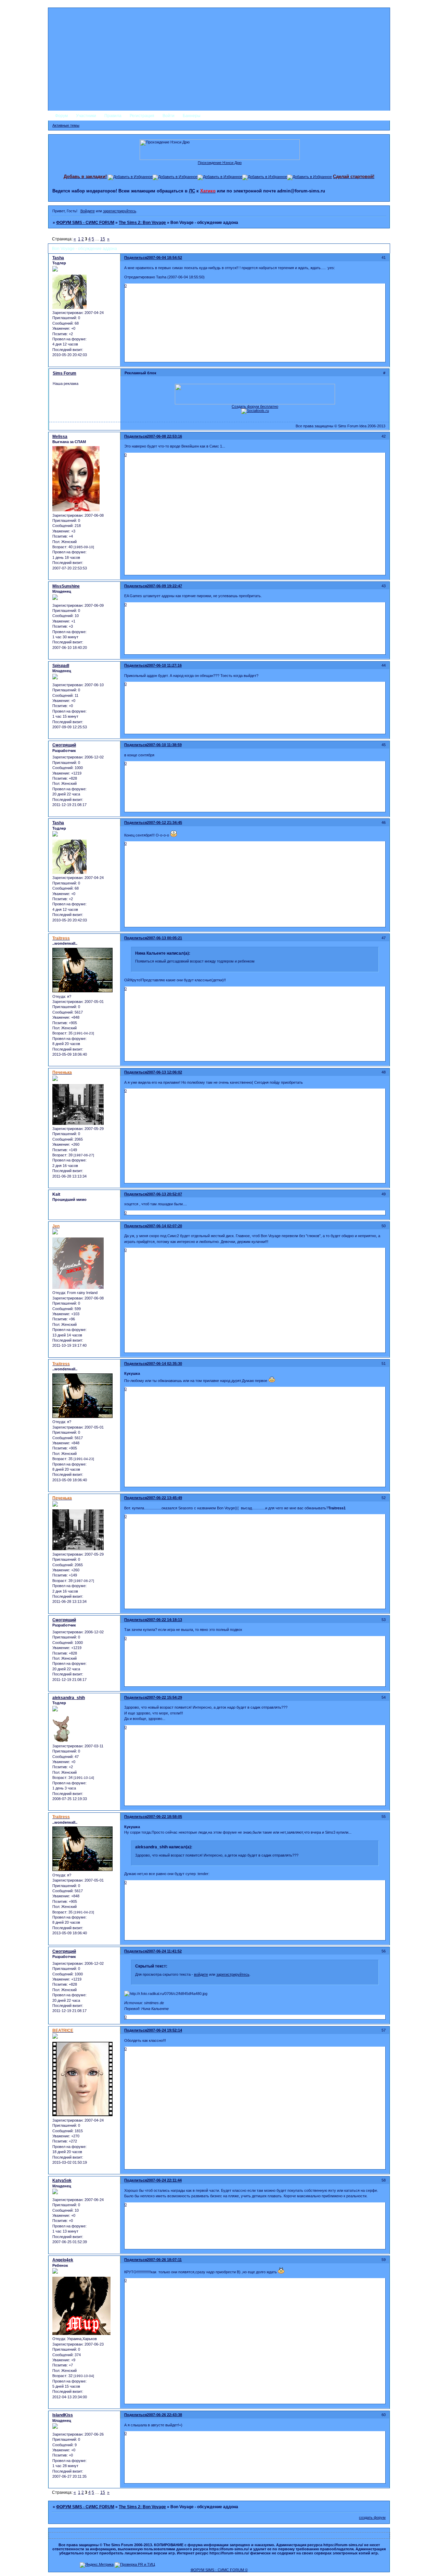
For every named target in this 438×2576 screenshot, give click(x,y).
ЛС (192, 191)
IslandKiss (63, 2415)
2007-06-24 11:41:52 (164, 1951)
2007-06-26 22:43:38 (164, 2415)
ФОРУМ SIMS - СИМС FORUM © (219, 2570)
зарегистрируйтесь (120, 211)
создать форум (372, 2517)
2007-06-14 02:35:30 (164, 1364)
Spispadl (61, 666)
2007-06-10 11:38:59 (164, 745)
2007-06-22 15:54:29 (164, 1697)
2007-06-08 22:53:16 (164, 436)
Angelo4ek (63, 2260)
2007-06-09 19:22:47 (164, 586)
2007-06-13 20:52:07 (164, 1194)
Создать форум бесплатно (255, 406)
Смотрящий (64, 745)
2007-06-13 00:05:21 (164, 938)
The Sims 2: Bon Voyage (142, 223)
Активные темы (66, 125)
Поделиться (136, 257)
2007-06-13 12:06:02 (164, 1072)
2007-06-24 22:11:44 (164, 2180)
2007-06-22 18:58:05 (164, 1817)
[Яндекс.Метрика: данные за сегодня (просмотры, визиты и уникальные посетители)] (97, 2565)
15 (103, 239)
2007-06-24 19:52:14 (164, 2030)
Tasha (58, 258)
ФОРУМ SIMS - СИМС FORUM (85, 223)
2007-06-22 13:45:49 (164, 1498)
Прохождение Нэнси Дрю (220, 163)
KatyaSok (62, 2181)
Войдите (88, 211)
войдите (201, 1974)
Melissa (60, 437)
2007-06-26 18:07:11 (164, 2260)
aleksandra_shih (69, 1698)
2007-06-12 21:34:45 (164, 822)
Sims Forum (65, 373)
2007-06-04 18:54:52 (164, 257)
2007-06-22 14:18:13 (164, 1620)
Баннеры (192, 116)
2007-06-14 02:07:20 (164, 1226)
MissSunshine (66, 586)
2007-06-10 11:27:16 (164, 665)
